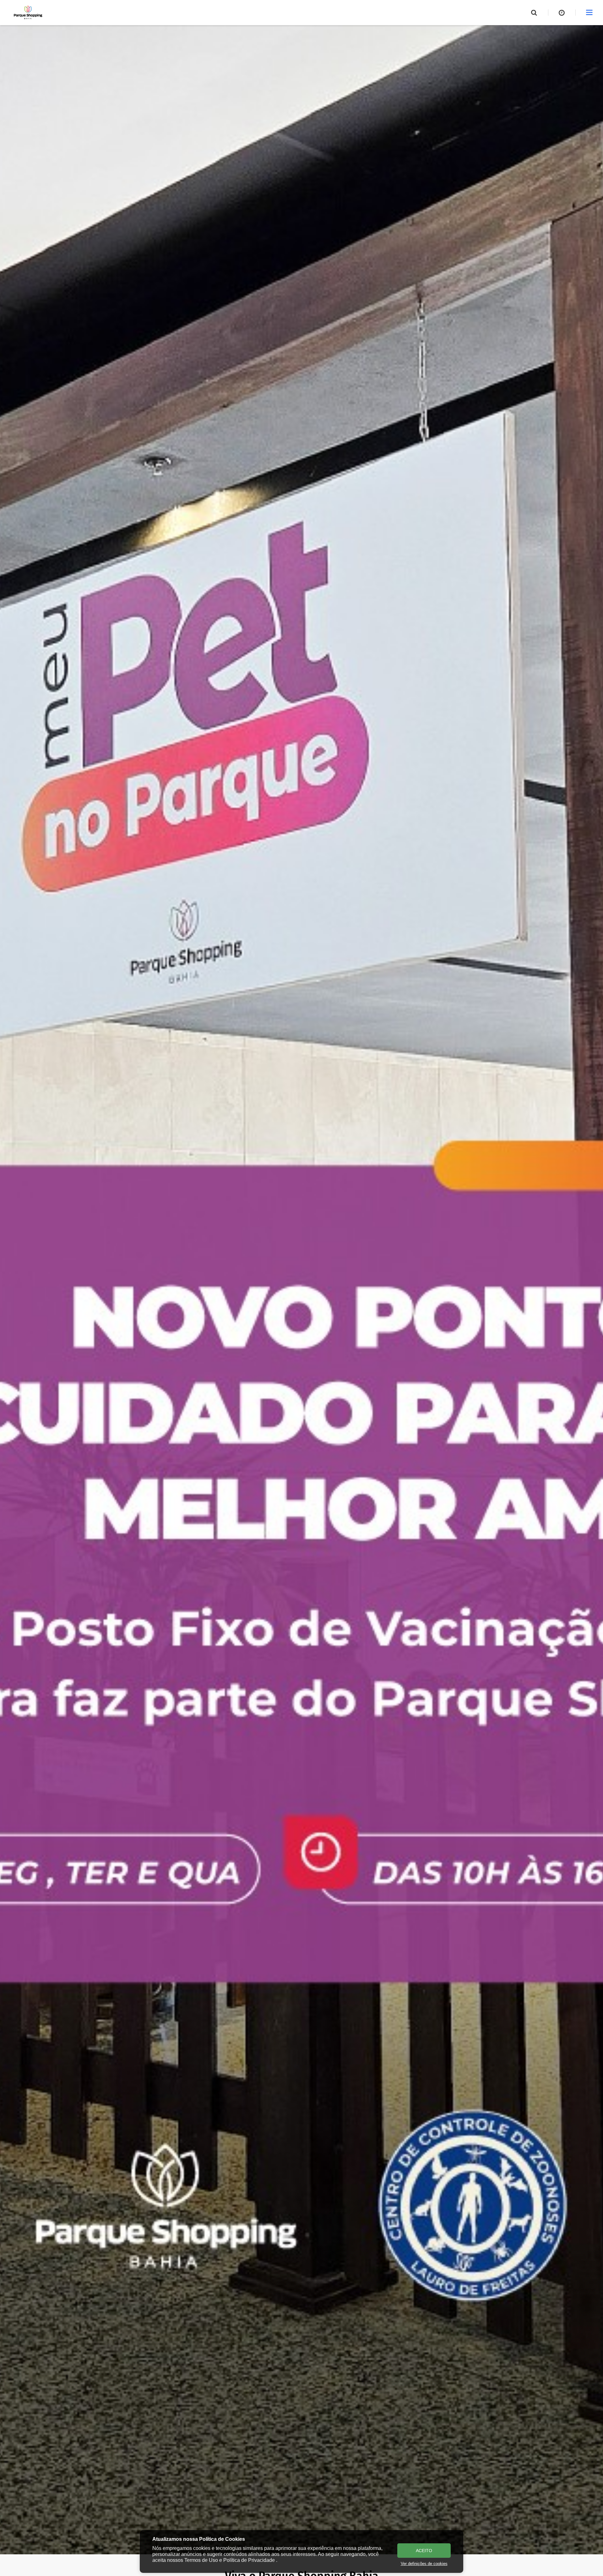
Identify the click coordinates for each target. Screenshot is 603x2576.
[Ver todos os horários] (562, 13)
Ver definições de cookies (424, 2564)
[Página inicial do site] (28, 13)
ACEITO (424, 2551)
